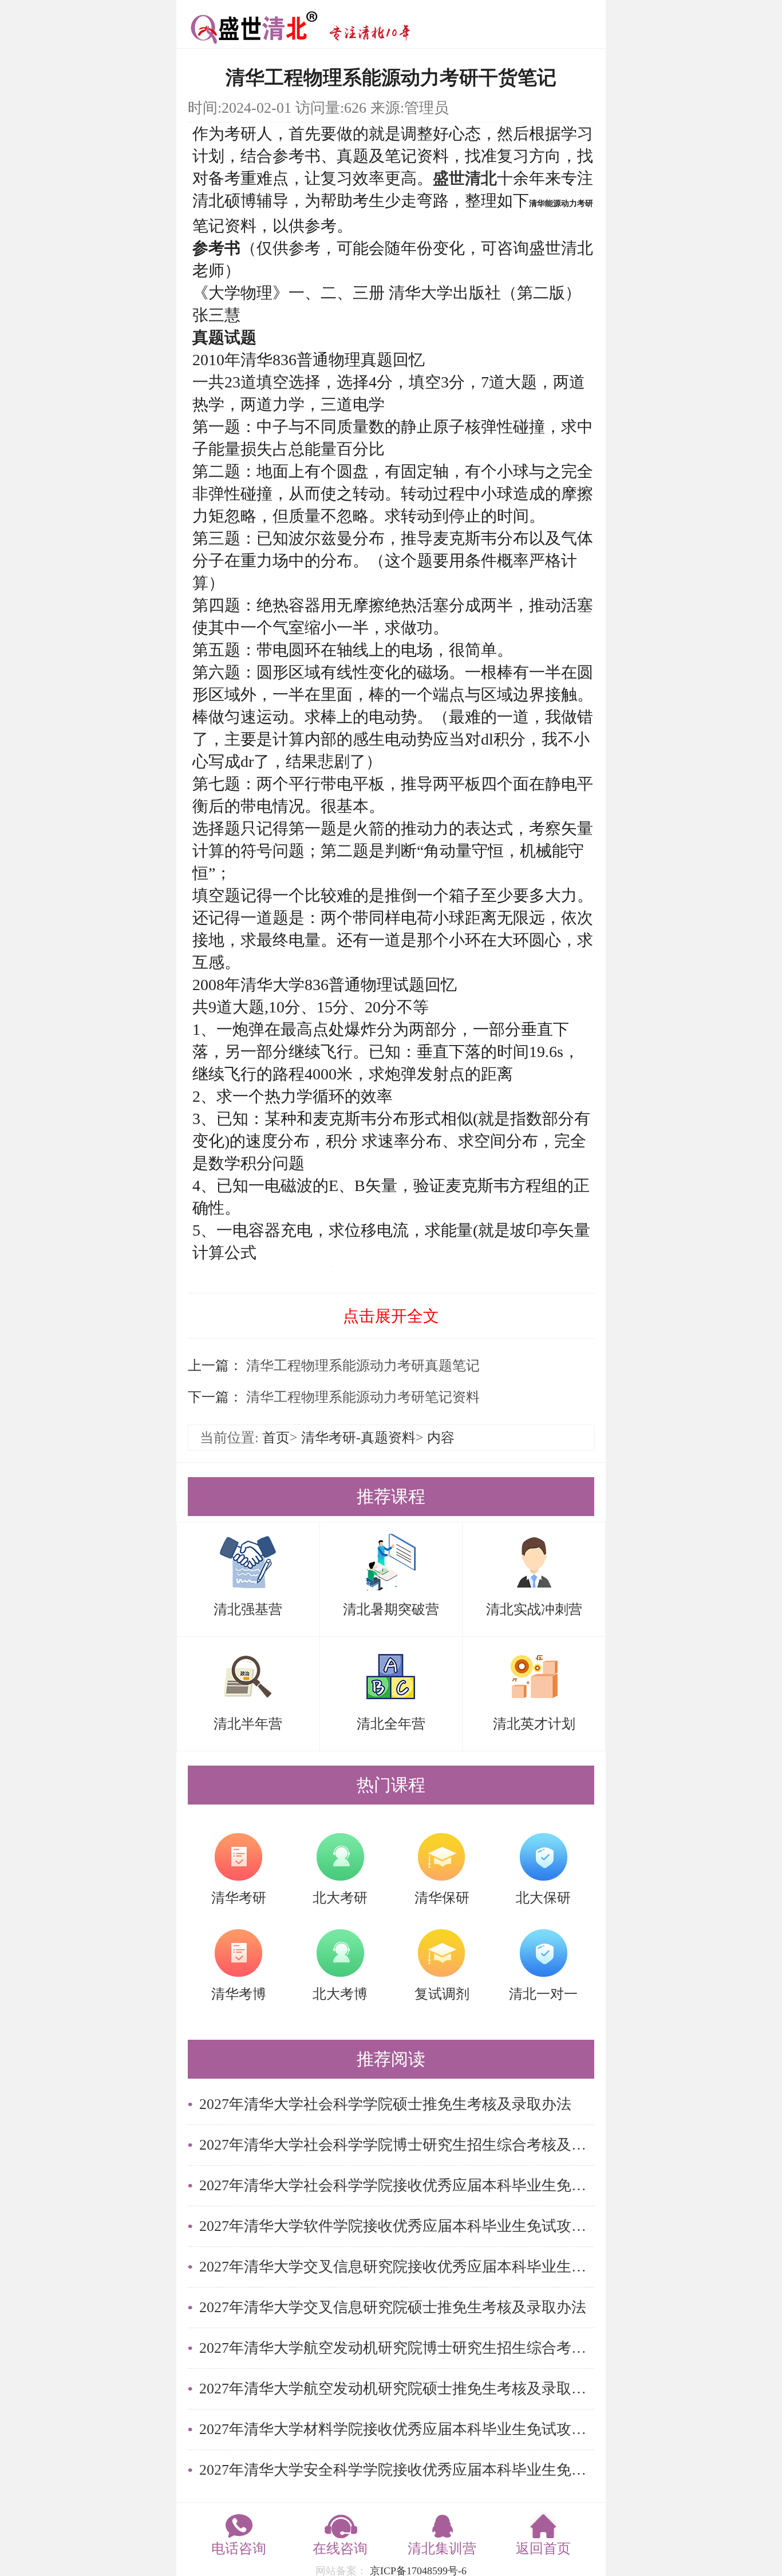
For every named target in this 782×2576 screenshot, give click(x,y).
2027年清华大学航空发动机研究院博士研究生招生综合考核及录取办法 (397, 2348)
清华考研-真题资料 (358, 1438)
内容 (441, 1438)
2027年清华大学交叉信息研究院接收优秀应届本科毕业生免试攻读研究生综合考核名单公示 (397, 2267)
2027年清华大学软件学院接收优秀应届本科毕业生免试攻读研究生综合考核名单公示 (397, 2226)
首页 (276, 1438)
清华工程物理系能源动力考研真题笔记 (361, 1366)
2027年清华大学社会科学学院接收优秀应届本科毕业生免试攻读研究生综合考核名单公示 (397, 2185)
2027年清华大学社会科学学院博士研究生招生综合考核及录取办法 (397, 2145)
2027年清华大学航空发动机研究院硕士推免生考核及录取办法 (397, 2389)
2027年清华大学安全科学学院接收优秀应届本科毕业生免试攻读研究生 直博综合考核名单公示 (397, 2470)
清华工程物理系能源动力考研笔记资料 (361, 1397)
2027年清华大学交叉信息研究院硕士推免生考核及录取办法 (393, 2307)
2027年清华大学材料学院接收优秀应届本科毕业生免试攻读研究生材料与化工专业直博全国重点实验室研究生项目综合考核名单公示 (397, 2429)
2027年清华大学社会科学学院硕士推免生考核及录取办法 (385, 2104)
